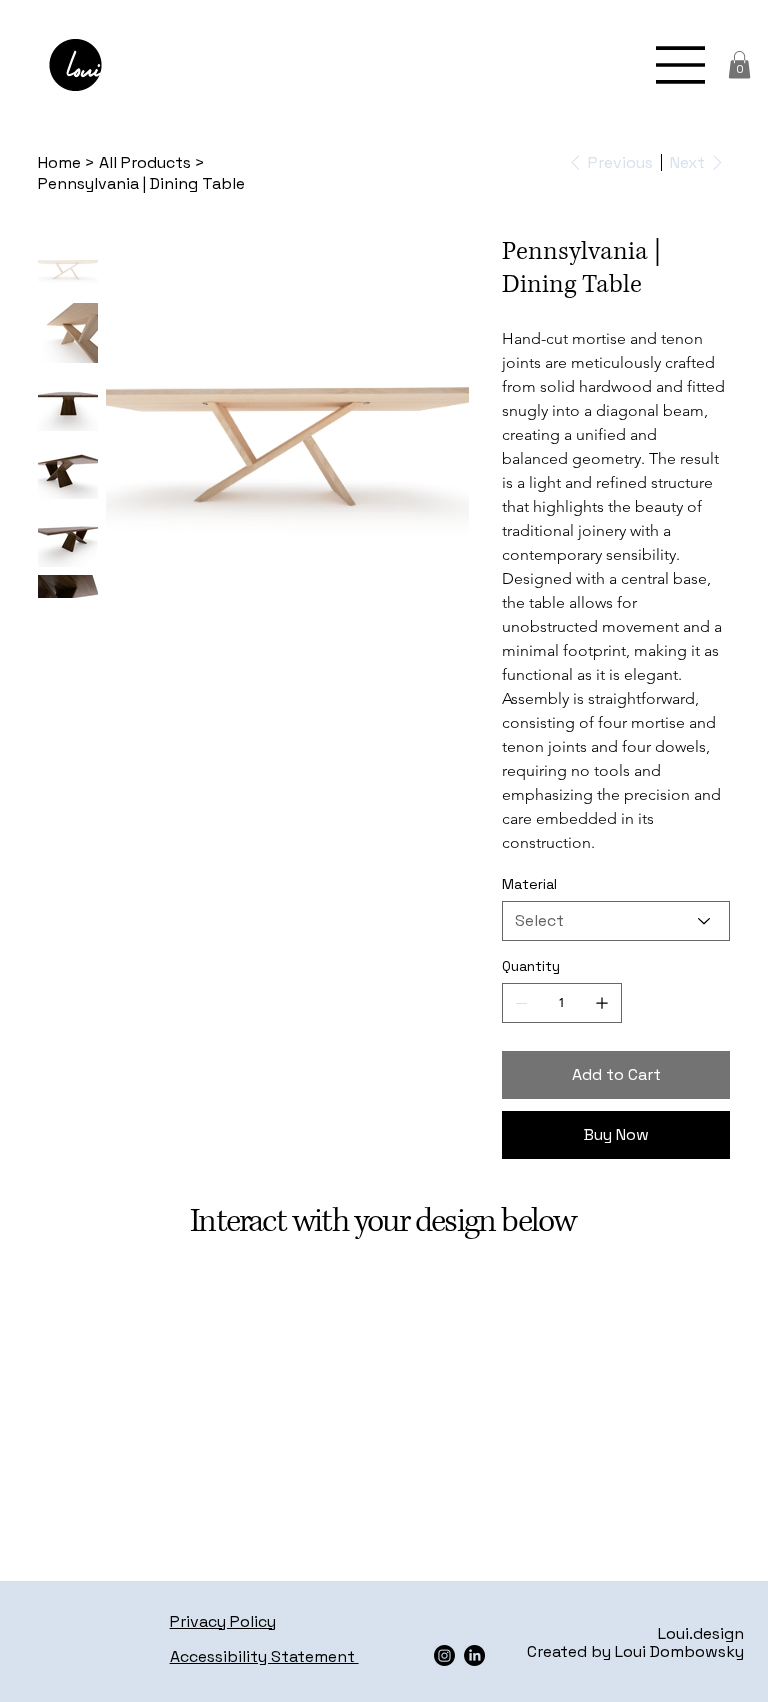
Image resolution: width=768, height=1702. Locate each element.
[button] (739, 64)
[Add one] (602, 1003)
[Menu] (681, 65)
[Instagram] (444, 1655)
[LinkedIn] (474, 1655)
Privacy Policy (223, 1621)
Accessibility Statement (264, 1656)
